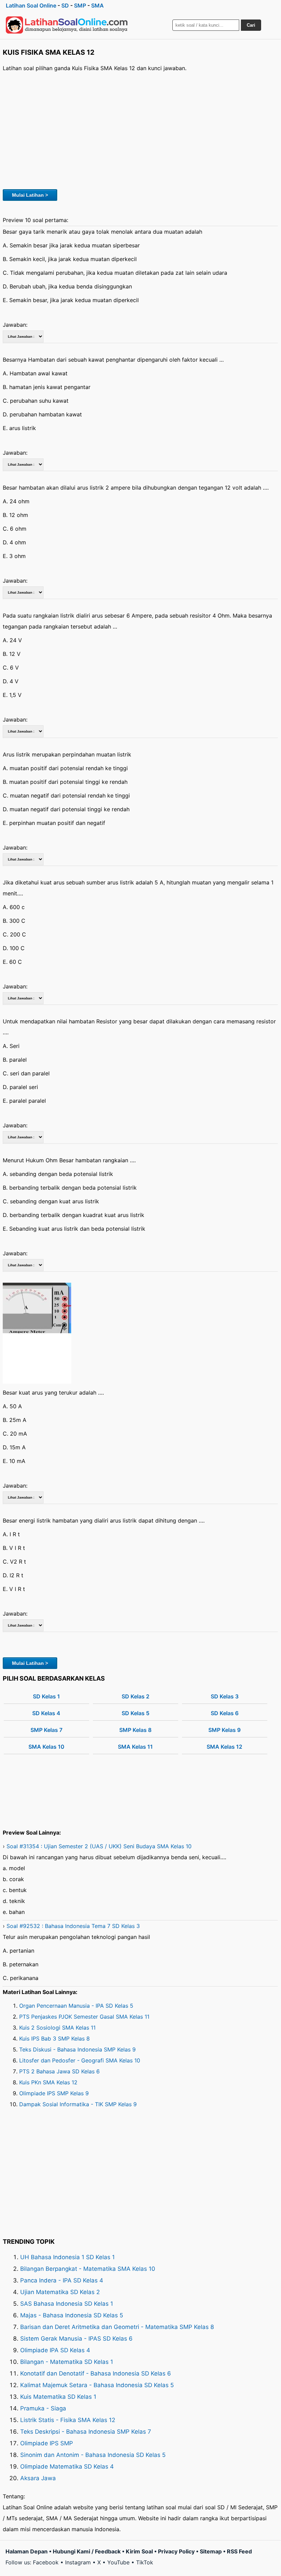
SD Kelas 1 (46, 1696)
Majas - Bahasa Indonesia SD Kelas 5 (72, 2315)
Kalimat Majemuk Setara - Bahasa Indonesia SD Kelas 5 (97, 2385)
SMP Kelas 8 (135, 1730)
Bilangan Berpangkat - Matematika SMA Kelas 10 (88, 2269)
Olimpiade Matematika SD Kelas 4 (67, 2467)
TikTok (145, 2562)
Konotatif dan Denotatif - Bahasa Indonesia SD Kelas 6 (96, 2373)
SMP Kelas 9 (224, 1730)
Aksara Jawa (38, 2478)
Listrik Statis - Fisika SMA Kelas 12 (68, 2420)
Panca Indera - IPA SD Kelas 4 (62, 2280)
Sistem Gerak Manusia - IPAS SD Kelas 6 (76, 2339)
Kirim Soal (139, 2551)
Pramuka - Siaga (43, 2408)
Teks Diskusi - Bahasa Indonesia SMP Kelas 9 (77, 2049)
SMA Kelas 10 (46, 1747)
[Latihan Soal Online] (67, 25)
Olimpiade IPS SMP (47, 2443)
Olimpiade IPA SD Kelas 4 (55, 2350)
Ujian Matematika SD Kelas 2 (60, 2292)
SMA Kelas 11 (135, 1747)
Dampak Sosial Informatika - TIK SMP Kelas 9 (78, 2104)
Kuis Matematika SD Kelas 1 (58, 2397)
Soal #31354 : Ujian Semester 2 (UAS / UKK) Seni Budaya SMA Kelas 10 (99, 1846)
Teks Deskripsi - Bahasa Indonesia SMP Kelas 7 (86, 2432)
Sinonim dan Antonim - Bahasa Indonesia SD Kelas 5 (93, 2455)
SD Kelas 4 (46, 1713)
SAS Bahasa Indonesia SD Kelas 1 (67, 2304)
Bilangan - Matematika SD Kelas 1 (67, 2362)
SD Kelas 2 (136, 1696)
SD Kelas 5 (136, 1713)
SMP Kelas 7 (46, 1730)
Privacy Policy (176, 2551)
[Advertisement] (140, 130)
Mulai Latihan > (30, 195)
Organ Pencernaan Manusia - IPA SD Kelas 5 (76, 2006)
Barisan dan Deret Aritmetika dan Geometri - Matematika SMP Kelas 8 (117, 2327)
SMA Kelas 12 (224, 1747)
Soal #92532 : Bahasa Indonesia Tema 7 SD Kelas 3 (73, 1926)
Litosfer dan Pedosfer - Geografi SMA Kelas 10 (80, 2060)
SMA (97, 5)
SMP (80, 5)
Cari (251, 25)
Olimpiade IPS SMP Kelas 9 (54, 2093)
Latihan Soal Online (31, 5)
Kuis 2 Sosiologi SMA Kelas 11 (57, 2028)
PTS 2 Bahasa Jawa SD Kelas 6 (59, 2071)
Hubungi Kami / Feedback (87, 2551)
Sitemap (211, 2551)
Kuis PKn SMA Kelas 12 (48, 2082)
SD (65, 5)
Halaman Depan (27, 2551)
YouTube (118, 2562)
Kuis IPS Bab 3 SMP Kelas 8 (54, 2038)
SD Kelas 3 (225, 1696)
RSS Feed (239, 2551)
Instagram (78, 2562)
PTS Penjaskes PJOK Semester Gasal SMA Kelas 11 (84, 2017)
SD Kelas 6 (225, 1713)
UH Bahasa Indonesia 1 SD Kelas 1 (68, 2257)
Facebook (46, 2562)
